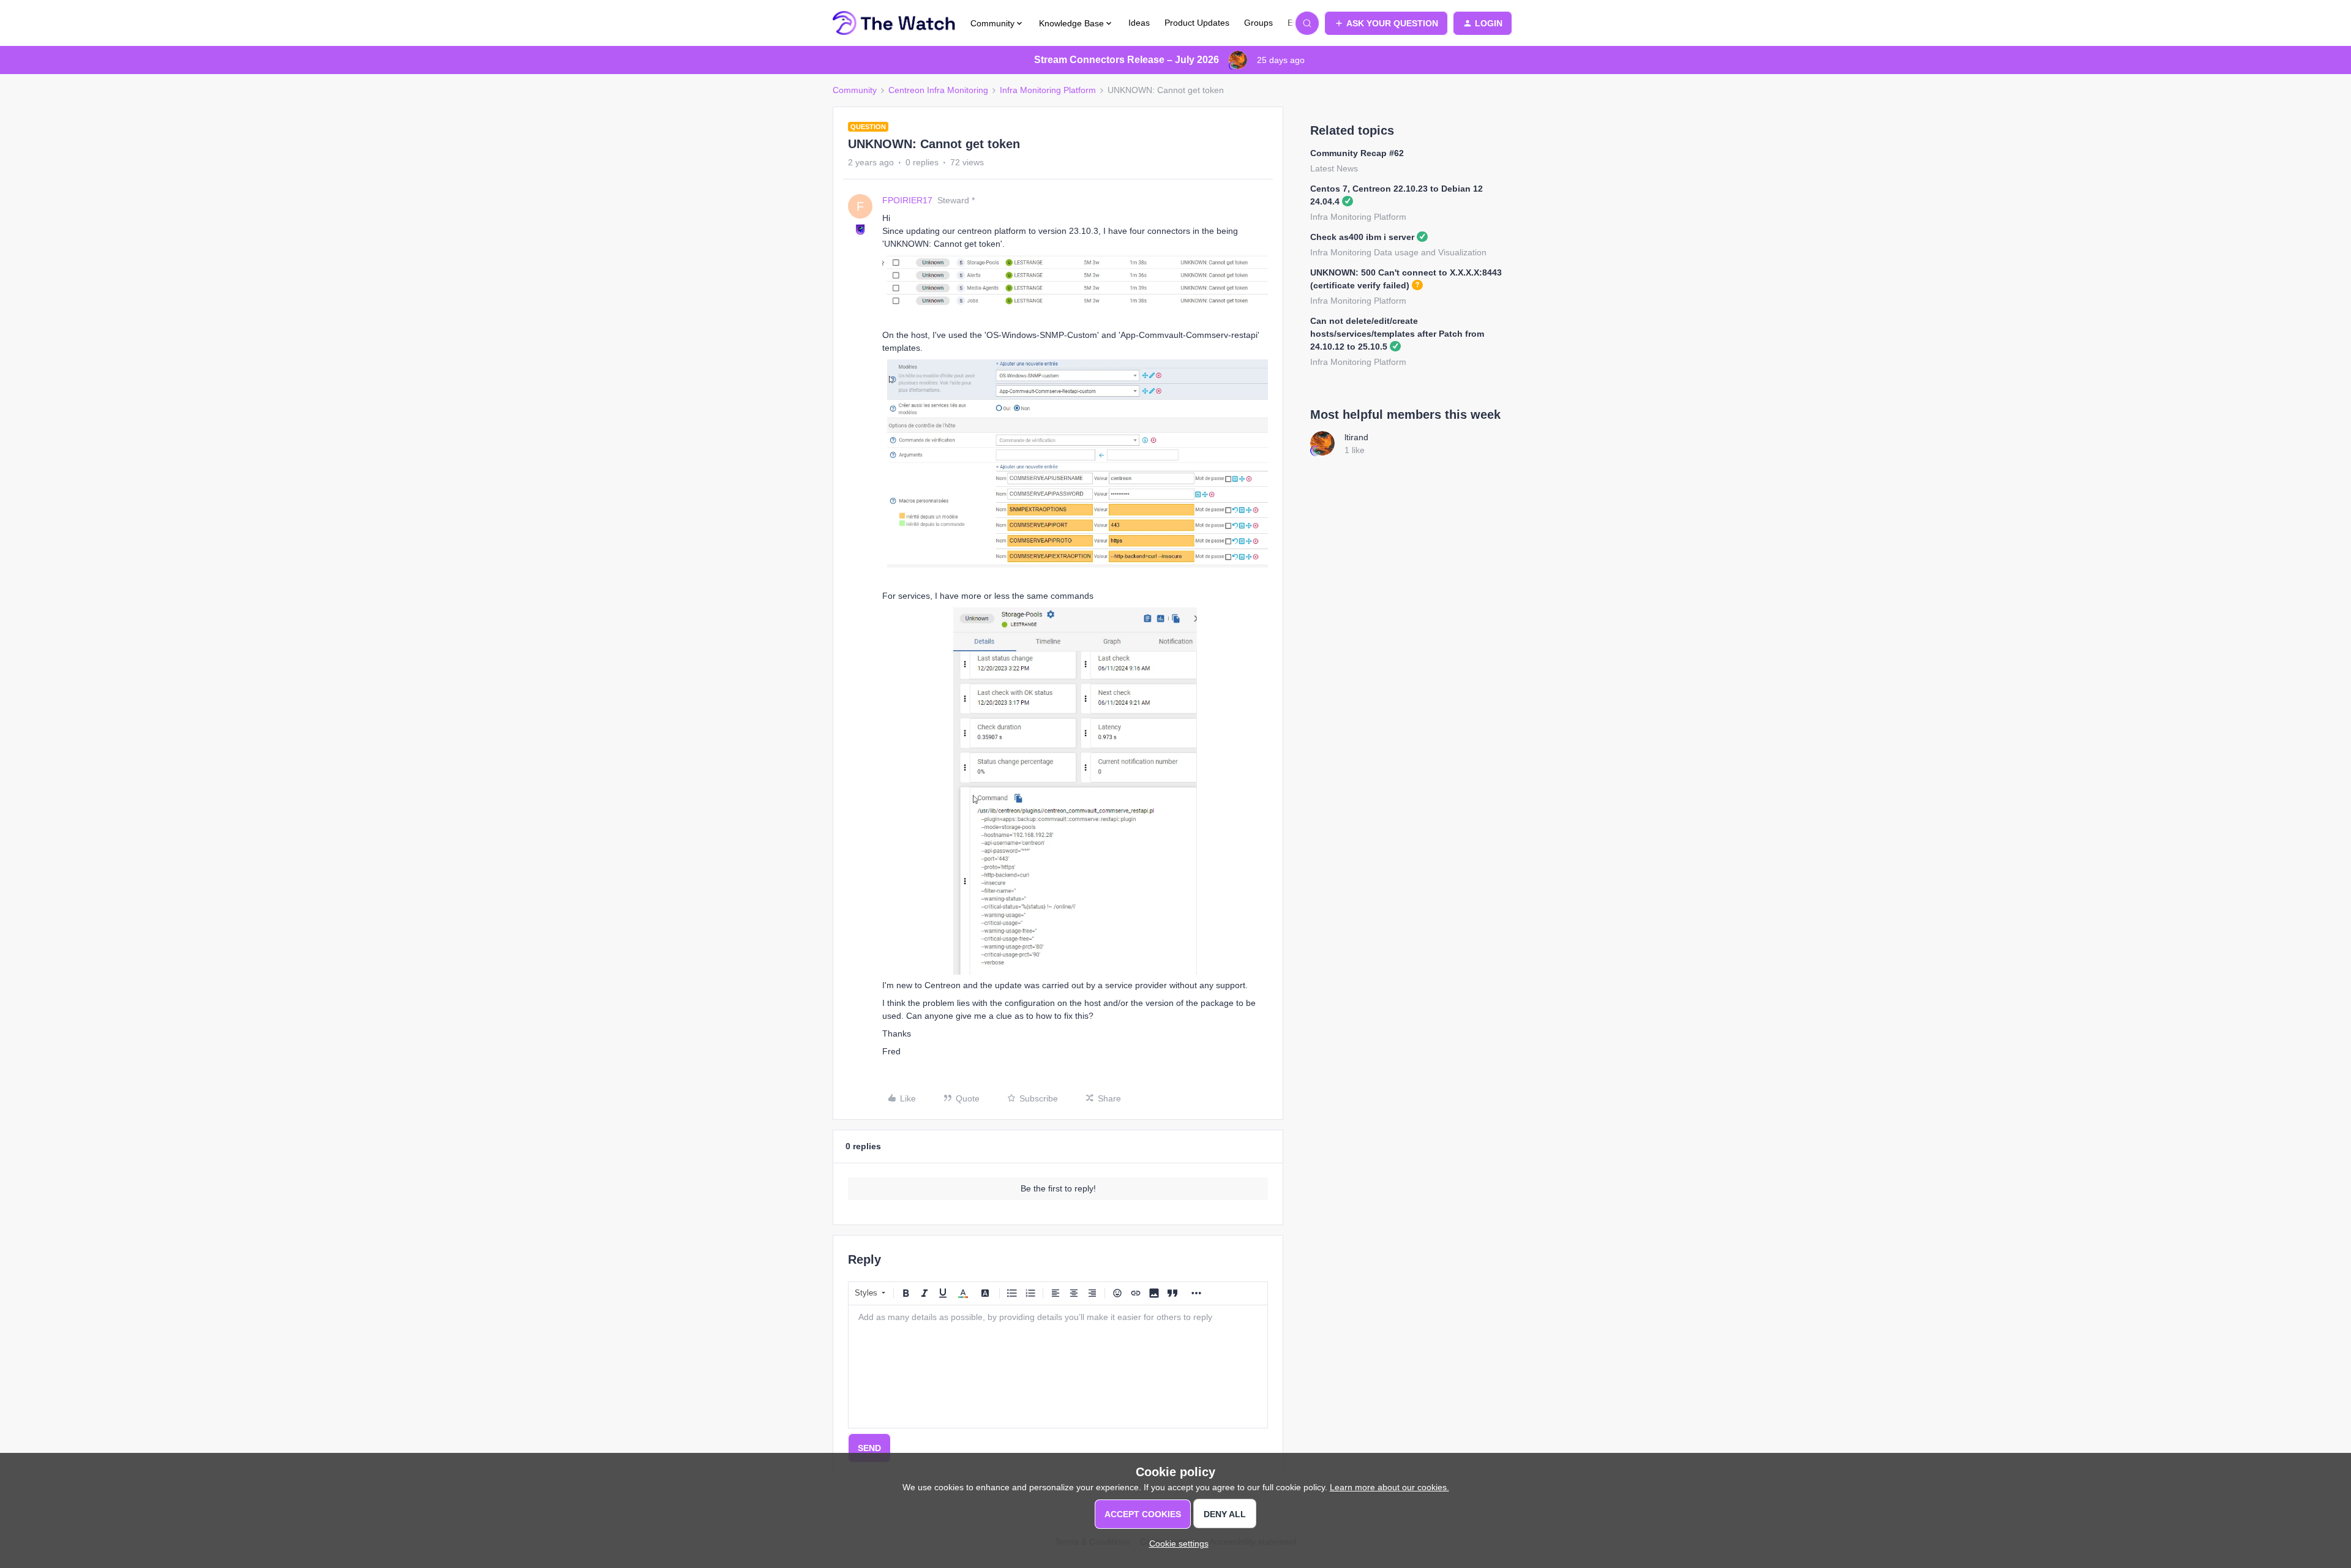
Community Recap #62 (1357, 153)
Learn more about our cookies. (1389, 1487)
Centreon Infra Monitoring (938, 90)
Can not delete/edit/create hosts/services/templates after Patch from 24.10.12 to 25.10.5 (1397, 334)
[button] (1386, 23)
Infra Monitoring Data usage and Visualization (1398, 252)
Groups (1258, 23)
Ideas (1139, 23)
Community (855, 90)
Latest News (1334, 168)
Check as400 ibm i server (1362, 237)
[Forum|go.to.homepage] (894, 23)
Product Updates (1197, 23)
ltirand (1356, 437)
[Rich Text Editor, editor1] (1058, 1367)
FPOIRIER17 (907, 200)
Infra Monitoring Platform (1048, 90)
